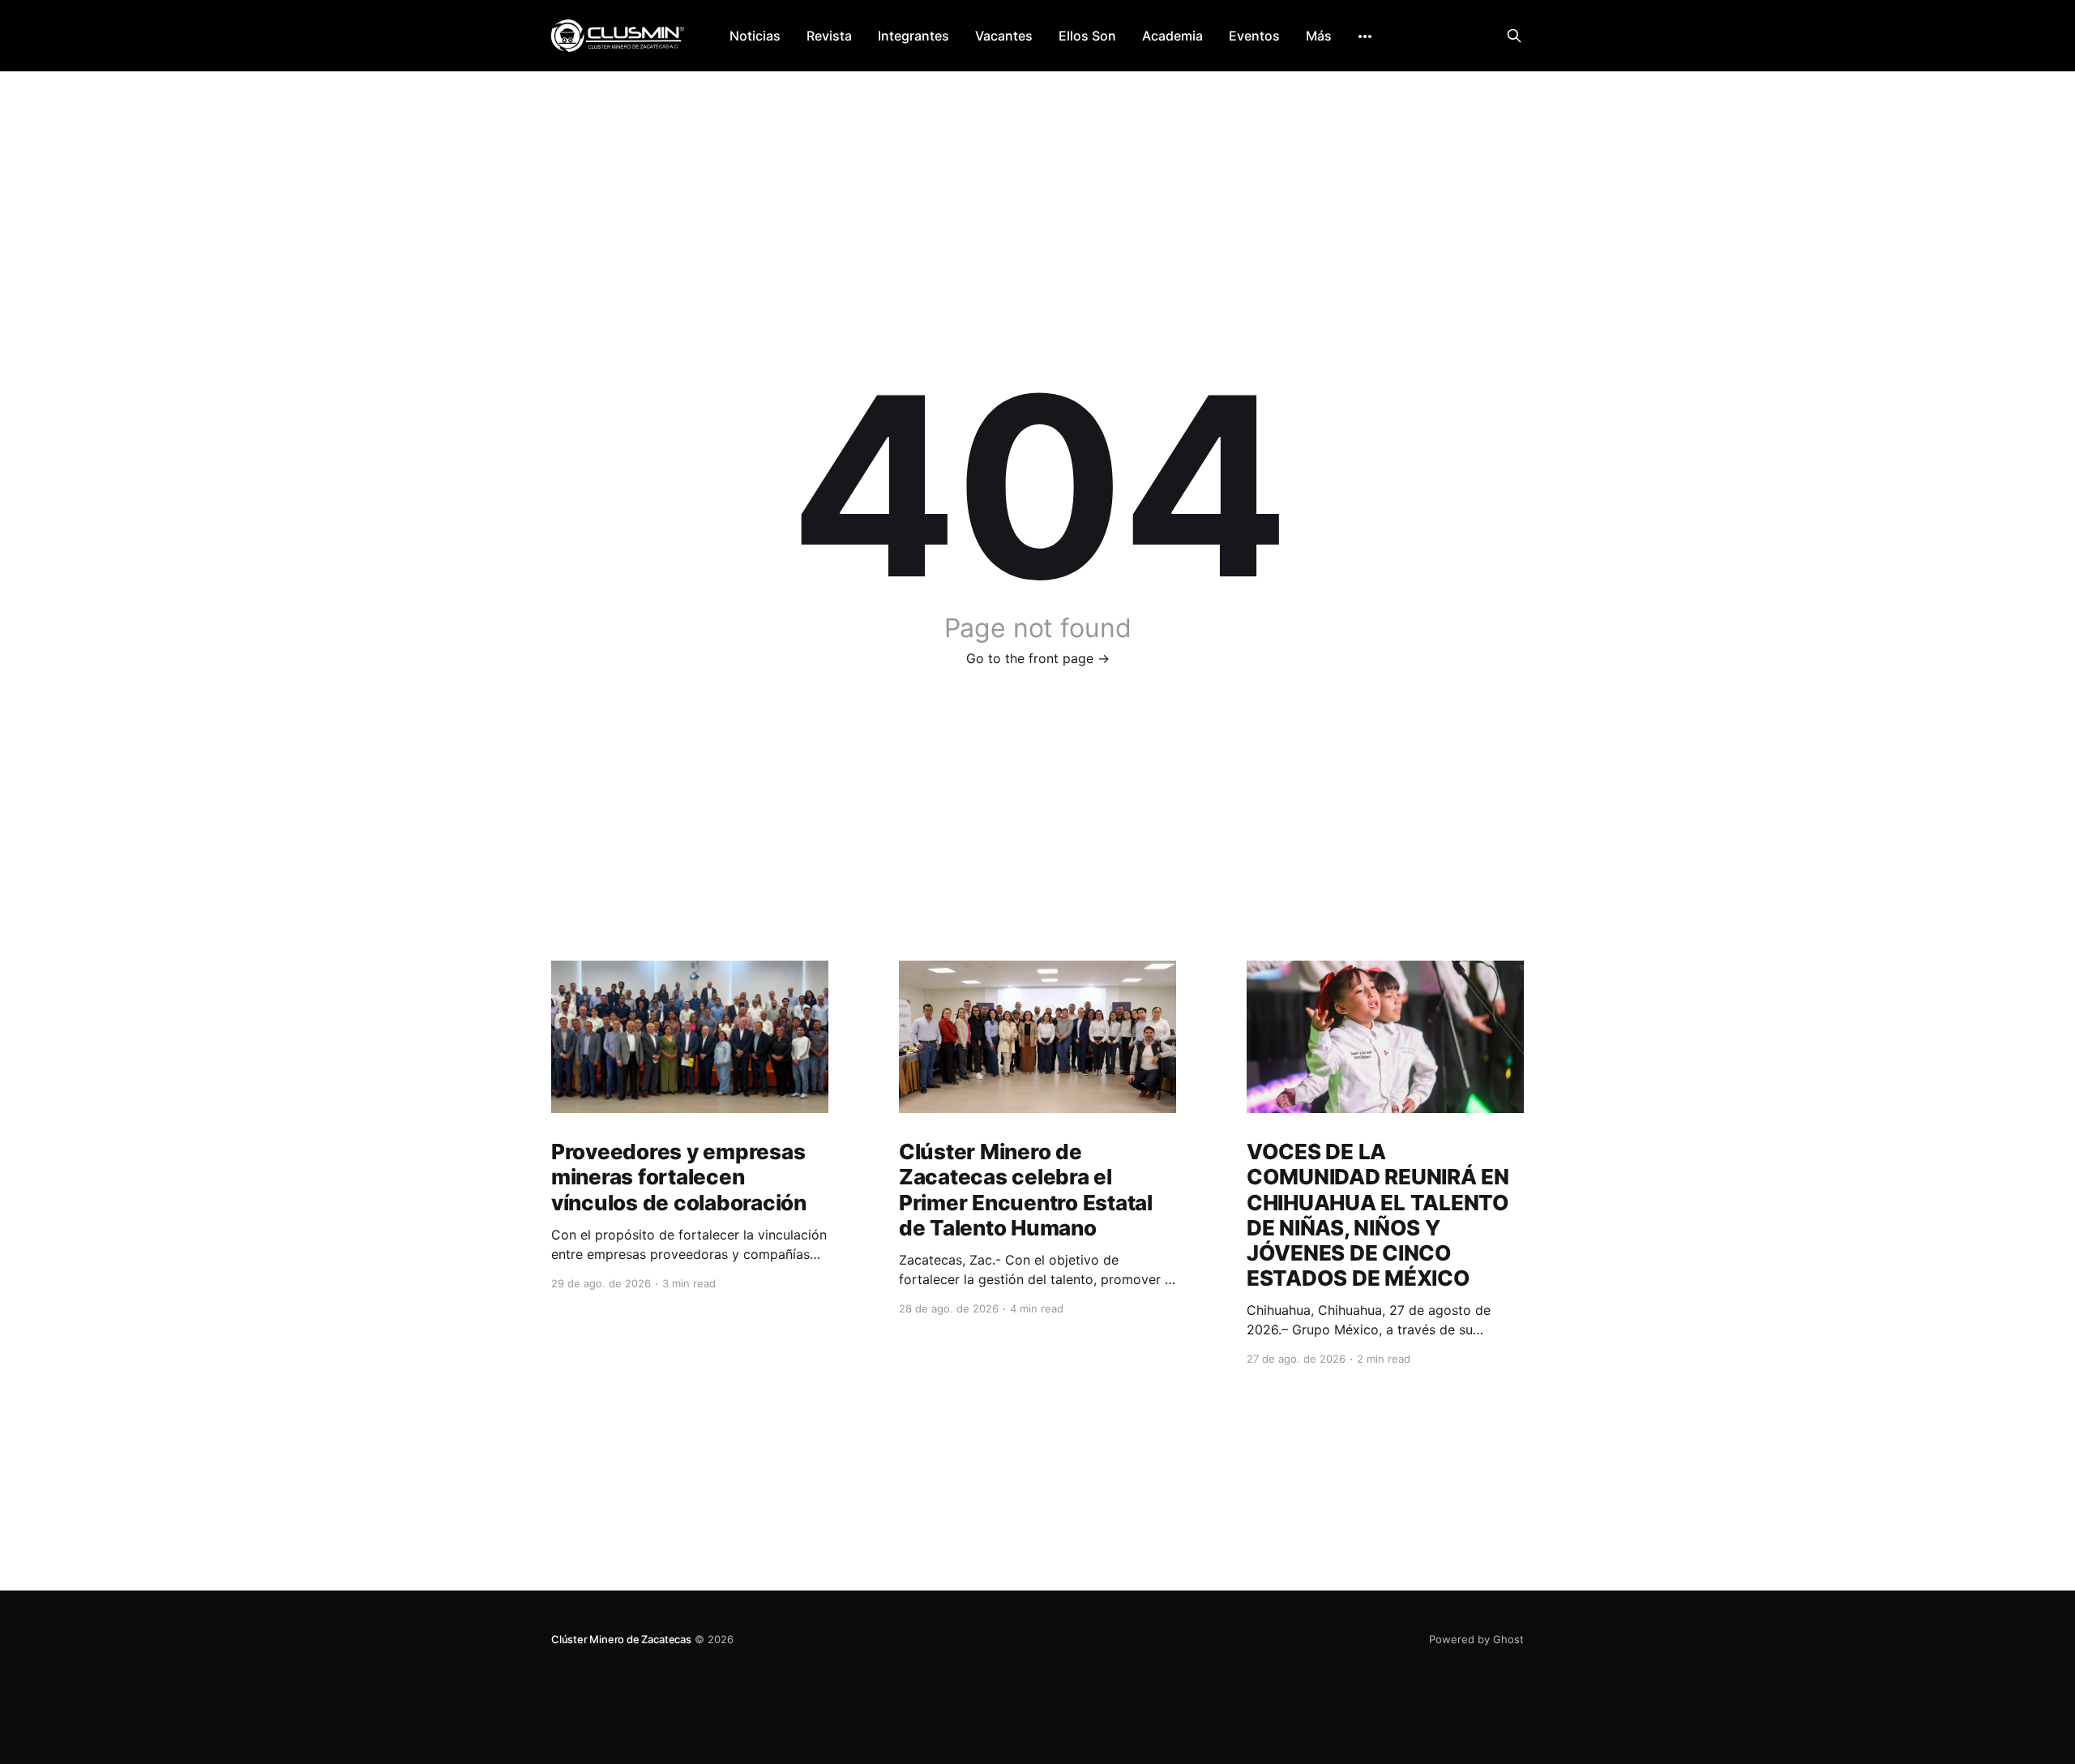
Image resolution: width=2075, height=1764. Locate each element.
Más (1319, 36)
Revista (829, 36)
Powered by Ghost (1476, 1639)
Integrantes (913, 36)
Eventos (1254, 36)
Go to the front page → (1038, 658)
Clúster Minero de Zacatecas (621, 1639)
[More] (1365, 36)
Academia (1172, 36)
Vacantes (1004, 36)
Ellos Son (1087, 36)
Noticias (755, 36)
